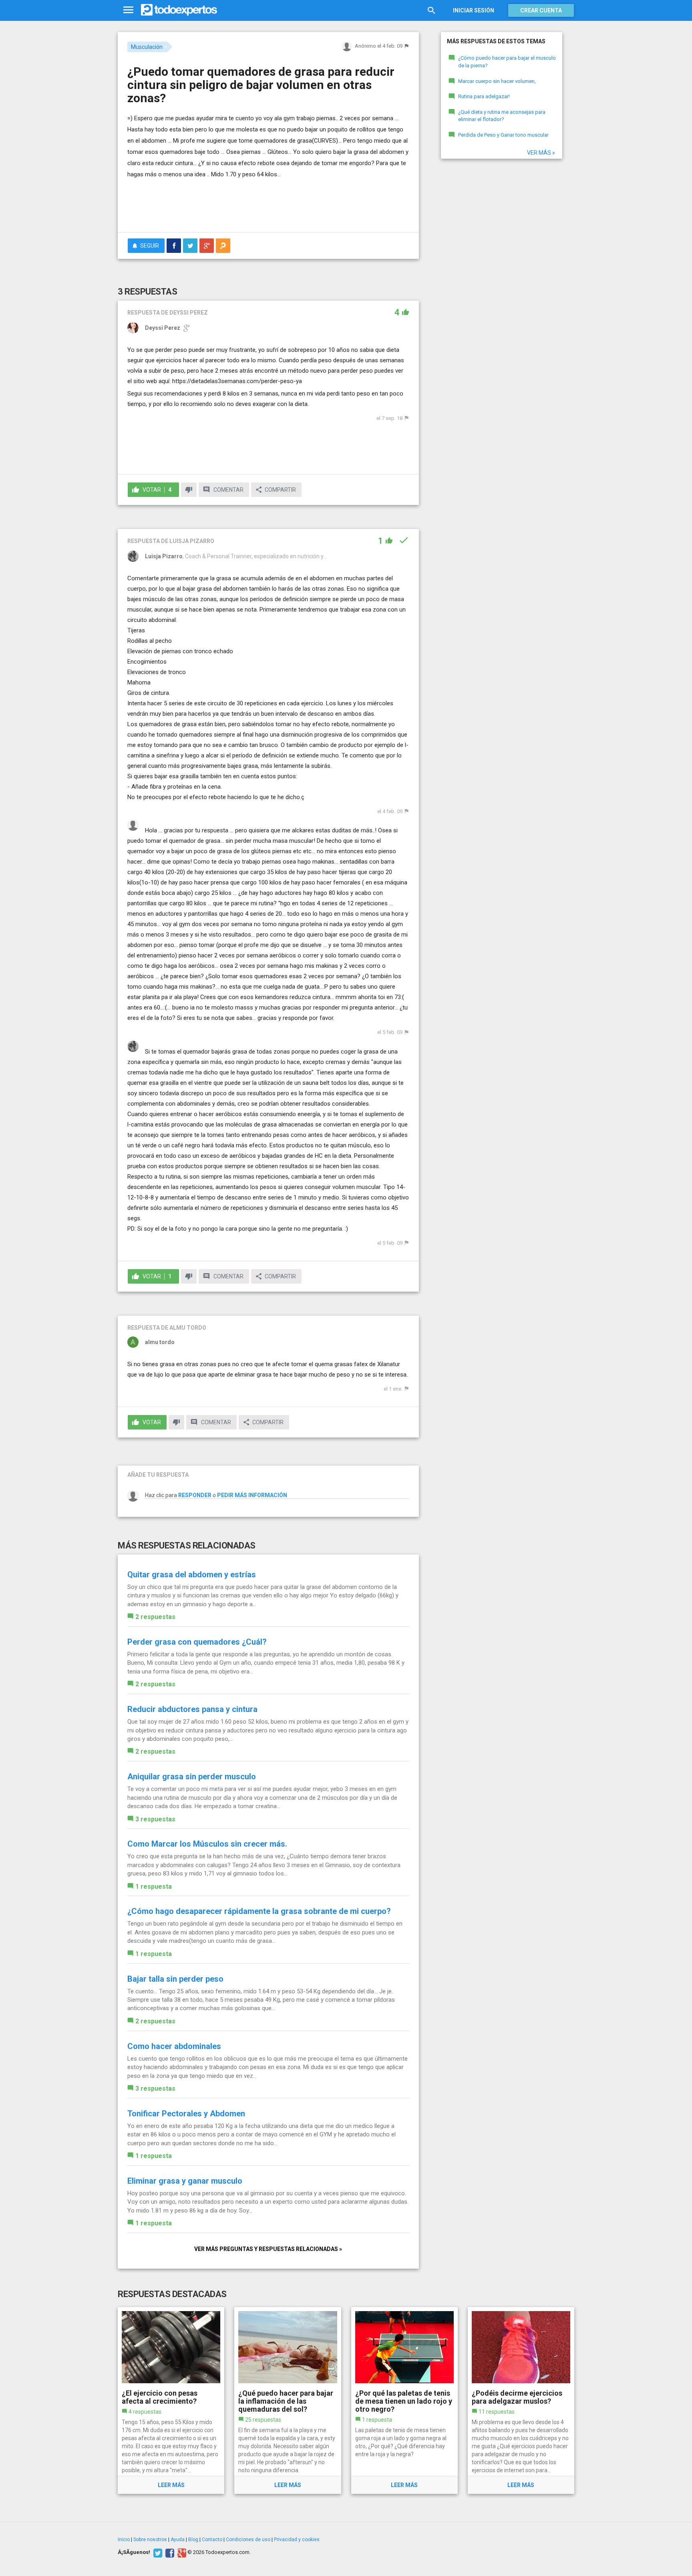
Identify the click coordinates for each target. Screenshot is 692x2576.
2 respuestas (155, 1617)
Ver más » (541, 153)
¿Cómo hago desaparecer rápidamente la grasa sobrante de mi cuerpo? (259, 1911)
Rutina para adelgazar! (484, 96)
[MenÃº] (128, 10)
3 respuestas (155, 1819)
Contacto (212, 2540)
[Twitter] (157, 2552)
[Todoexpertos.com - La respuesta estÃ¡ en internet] (179, 10)
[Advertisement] (268, 204)
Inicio (124, 2540)
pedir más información (252, 1495)
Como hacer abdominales (174, 2046)
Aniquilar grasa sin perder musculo (192, 1777)
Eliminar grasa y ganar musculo (185, 2181)
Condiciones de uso (248, 2540)
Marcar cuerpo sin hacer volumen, (497, 81)
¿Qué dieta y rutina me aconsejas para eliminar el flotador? (502, 116)
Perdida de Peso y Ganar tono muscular (503, 135)
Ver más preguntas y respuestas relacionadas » (268, 2249)
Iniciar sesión (474, 10)
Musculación (147, 47)
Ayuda (178, 2540)
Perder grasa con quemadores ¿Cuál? (197, 1642)
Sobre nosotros (150, 2540)
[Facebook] (169, 2552)
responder (195, 1495)
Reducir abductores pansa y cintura (192, 1709)
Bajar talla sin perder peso (175, 1979)
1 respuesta (154, 1887)
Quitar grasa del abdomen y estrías (192, 1575)
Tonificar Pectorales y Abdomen (186, 2114)
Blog (193, 2540)
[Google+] (181, 2552)
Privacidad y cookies (297, 2540)
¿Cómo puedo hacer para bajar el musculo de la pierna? (507, 62)
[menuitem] (174, 246)
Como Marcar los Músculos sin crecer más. (207, 1844)
